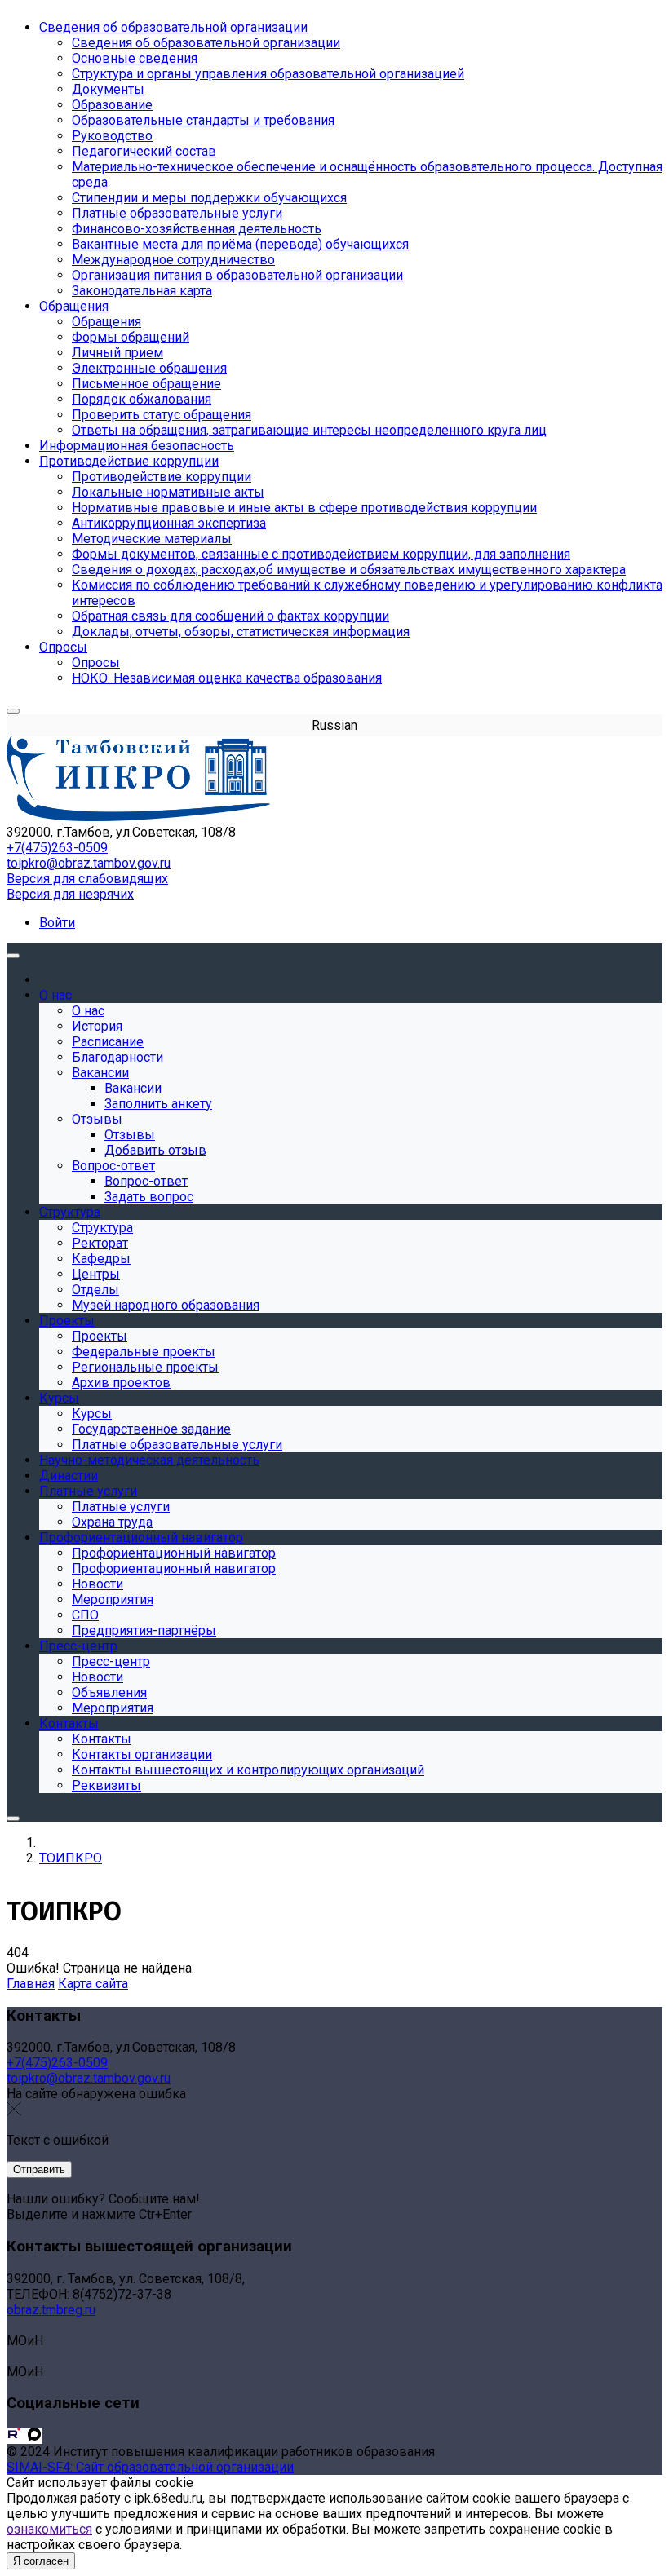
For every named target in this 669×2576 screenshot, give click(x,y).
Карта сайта (93, 1984)
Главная (31, 1984)
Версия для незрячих (70, 894)
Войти (57, 923)
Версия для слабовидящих (87, 879)
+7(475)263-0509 (57, 848)
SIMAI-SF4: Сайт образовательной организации (150, 2467)
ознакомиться (49, 2529)
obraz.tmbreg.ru (51, 2310)
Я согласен (41, 2561)
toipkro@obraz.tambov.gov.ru (89, 863)
